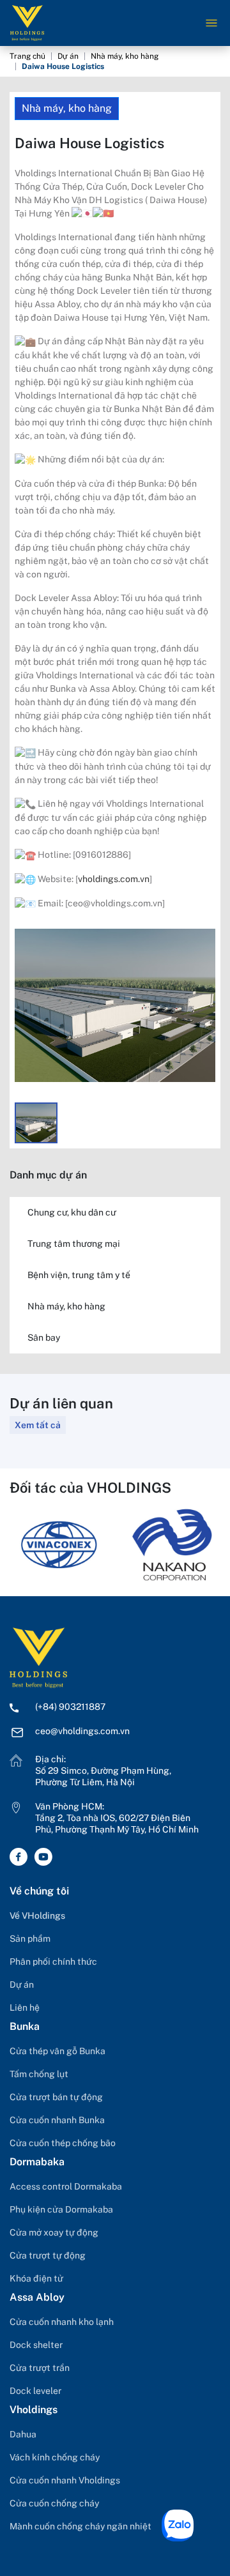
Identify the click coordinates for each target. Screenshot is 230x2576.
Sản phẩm (30, 1939)
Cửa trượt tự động (48, 2255)
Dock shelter (36, 2345)
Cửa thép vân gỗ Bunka (57, 2051)
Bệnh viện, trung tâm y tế (79, 1275)
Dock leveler (35, 2391)
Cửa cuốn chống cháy (54, 2503)
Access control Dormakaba (66, 2186)
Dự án (68, 56)
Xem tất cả (38, 1425)
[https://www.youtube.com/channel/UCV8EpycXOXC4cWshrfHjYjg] (46, 1857)
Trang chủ (27, 56)
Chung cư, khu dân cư (72, 1212)
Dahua (23, 2434)
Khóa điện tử (36, 2278)
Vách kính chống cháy (55, 2457)
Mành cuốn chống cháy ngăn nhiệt (80, 2526)
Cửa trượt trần (40, 2368)
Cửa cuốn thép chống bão (63, 2143)
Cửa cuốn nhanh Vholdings (65, 2480)
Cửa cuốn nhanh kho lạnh (62, 2322)
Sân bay (44, 1338)
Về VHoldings (37, 1916)
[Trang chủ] (38, 1657)
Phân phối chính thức (53, 1962)
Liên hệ (25, 2008)
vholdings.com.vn (114, 879)
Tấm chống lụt (39, 2074)
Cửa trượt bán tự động (56, 2097)
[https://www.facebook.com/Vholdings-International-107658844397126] (22, 1857)
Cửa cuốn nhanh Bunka (57, 2120)
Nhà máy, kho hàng (125, 56)
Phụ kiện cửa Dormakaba (61, 2209)
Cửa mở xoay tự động (54, 2232)
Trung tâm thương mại (74, 1244)
